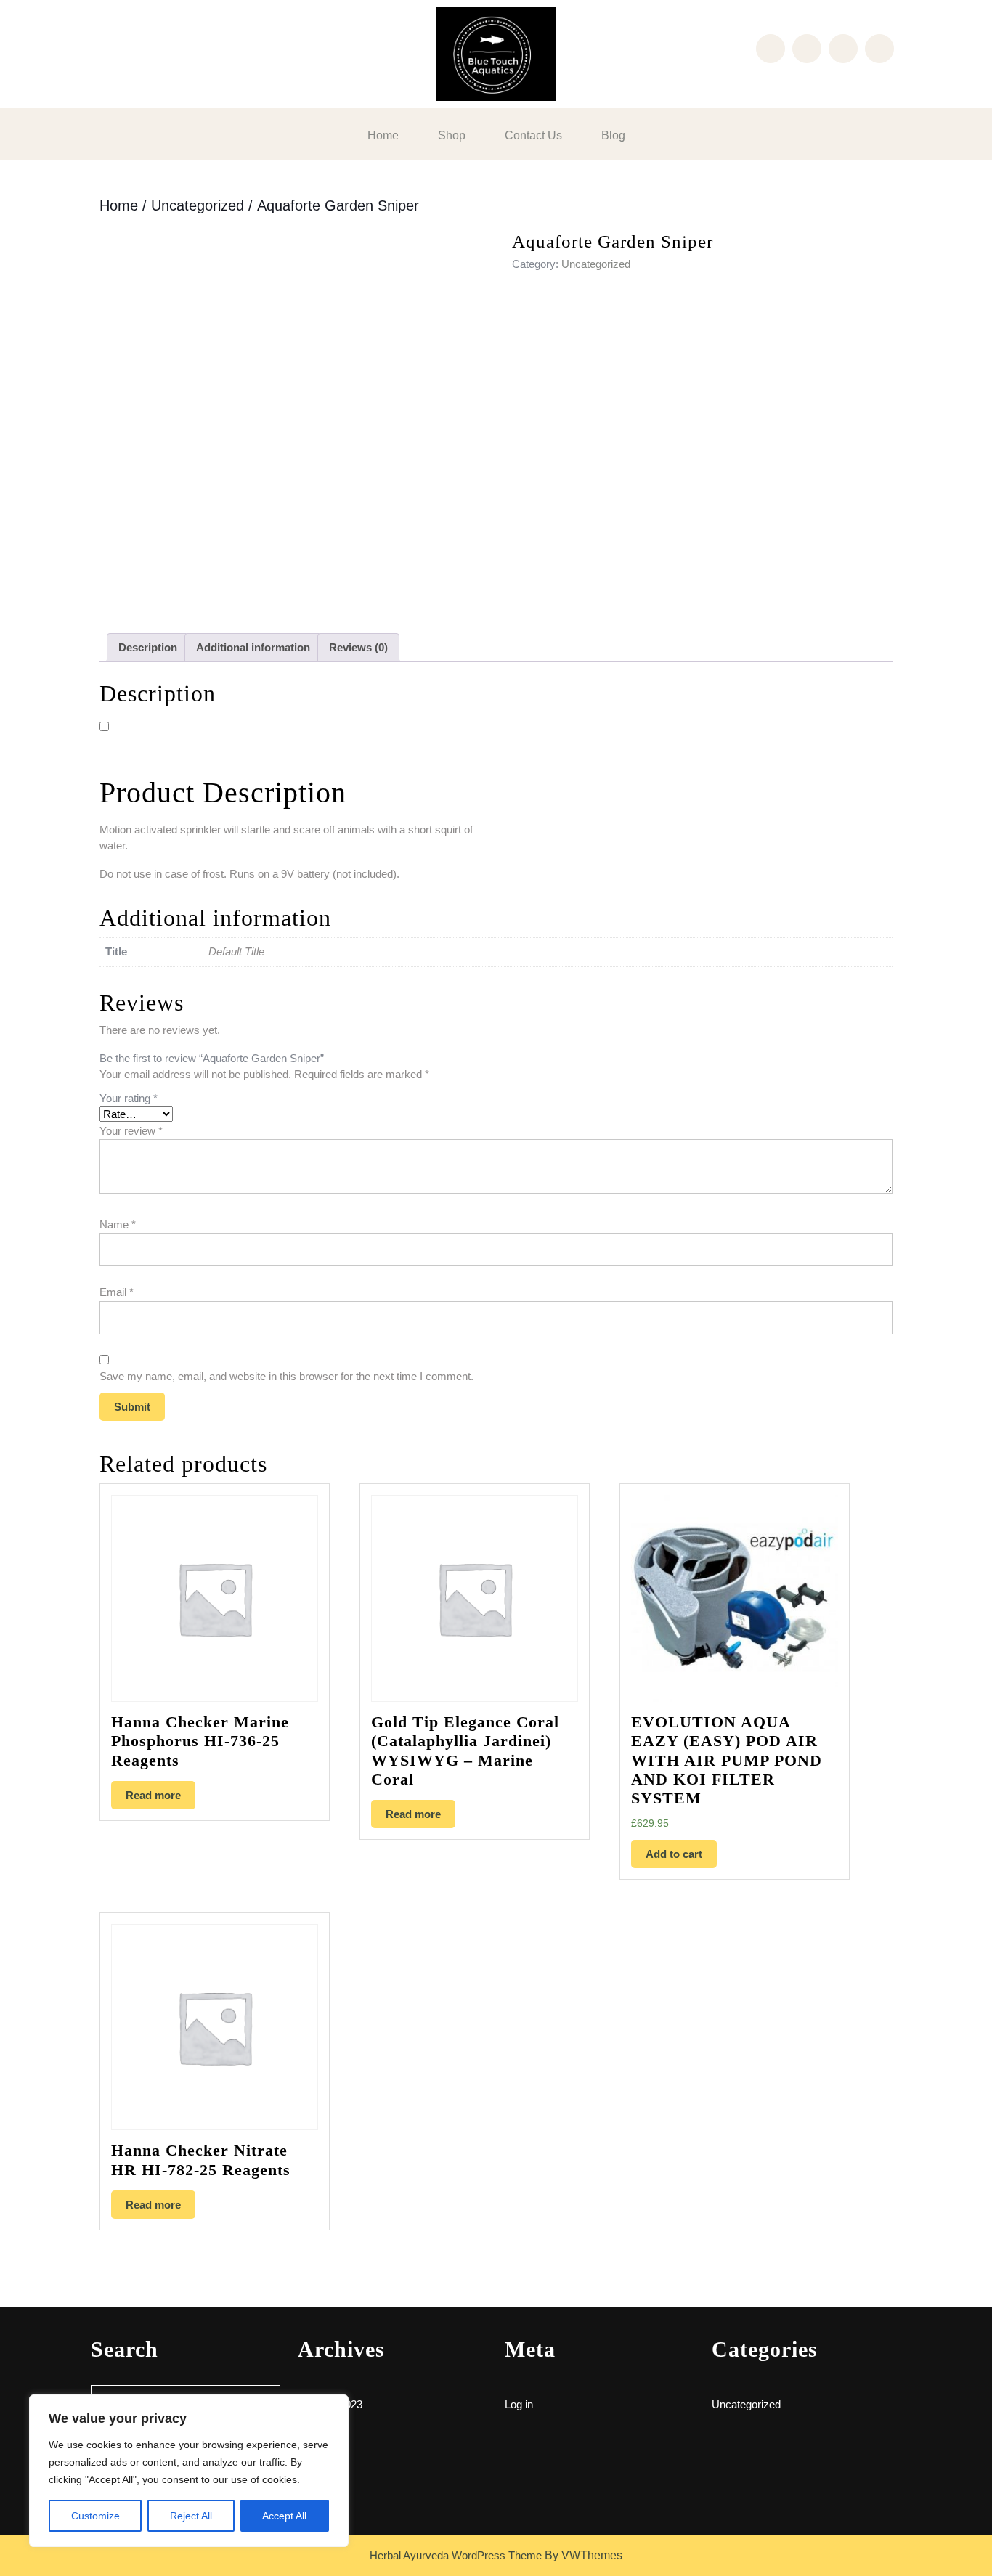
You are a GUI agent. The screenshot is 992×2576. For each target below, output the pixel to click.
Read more (153, 1795)
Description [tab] (148, 647)
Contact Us (533, 135)
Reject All (191, 2516)
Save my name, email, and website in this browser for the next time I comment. (286, 1376)
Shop (452, 135)
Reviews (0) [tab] (358, 647)
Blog (613, 135)
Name (118, 1224)
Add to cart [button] (674, 1854)
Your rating (129, 1098)
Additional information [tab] (253, 647)
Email (117, 1292)
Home (383, 135)
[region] (189, 2471)
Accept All (284, 2516)
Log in (519, 2404)
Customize (95, 2516)
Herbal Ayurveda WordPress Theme (456, 2555)
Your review (131, 1131)
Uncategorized (198, 205)
